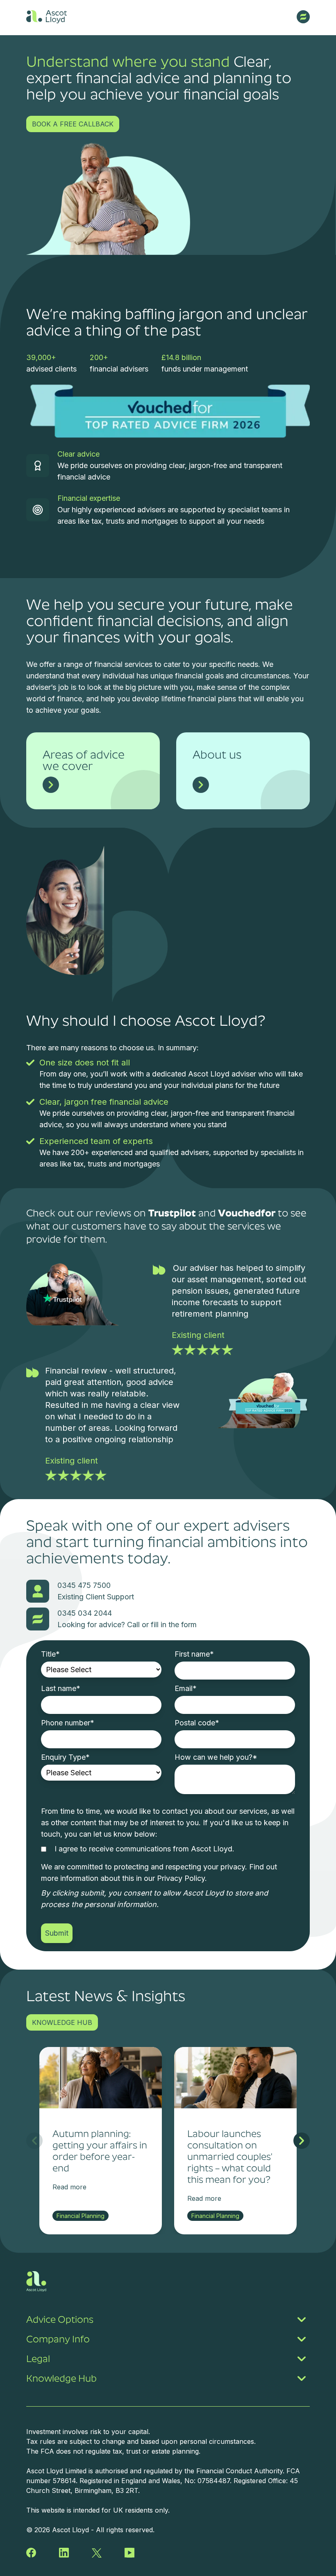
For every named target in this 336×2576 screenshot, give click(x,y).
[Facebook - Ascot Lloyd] (31, 2553)
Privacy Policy (181, 1878)
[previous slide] (34, 2141)
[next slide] (302, 2141)
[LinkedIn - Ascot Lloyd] (64, 2553)
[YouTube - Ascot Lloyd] (129, 2553)
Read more (69, 2187)
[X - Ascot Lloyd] (97, 2553)
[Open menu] (303, 17)
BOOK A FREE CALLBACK (73, 124)
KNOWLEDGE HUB (62, 2022)
